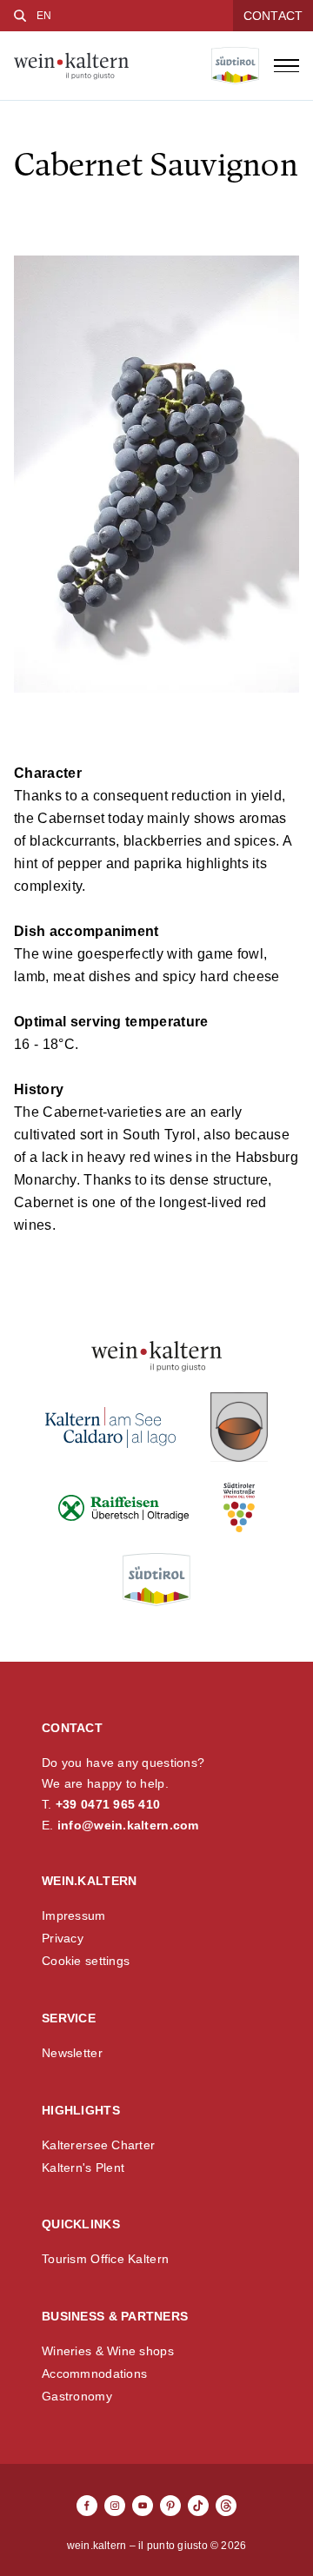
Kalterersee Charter (98, 2145)
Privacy (63, 1938)
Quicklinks (81, 2224)
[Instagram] (115, 2506)
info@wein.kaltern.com (128, 1825)
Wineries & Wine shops (108, 2351)
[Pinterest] (170, 2506)
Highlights (81, 2110)
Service (69, 2018)
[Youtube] (143, 2506)
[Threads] (226, 2506)
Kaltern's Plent (83, 2168)
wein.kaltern (89, 1881)
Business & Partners (115, 2316)
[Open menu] (286, 66)
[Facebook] (87, 2506)
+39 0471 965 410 (108, 1804)
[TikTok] (198, 2506)
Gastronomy (77, 2396)
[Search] (20, 16)
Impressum (74, 1915)
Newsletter (72, 2053)
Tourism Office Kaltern (105, 2259)
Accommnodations (94, 2374)
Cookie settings (86, 1961)
